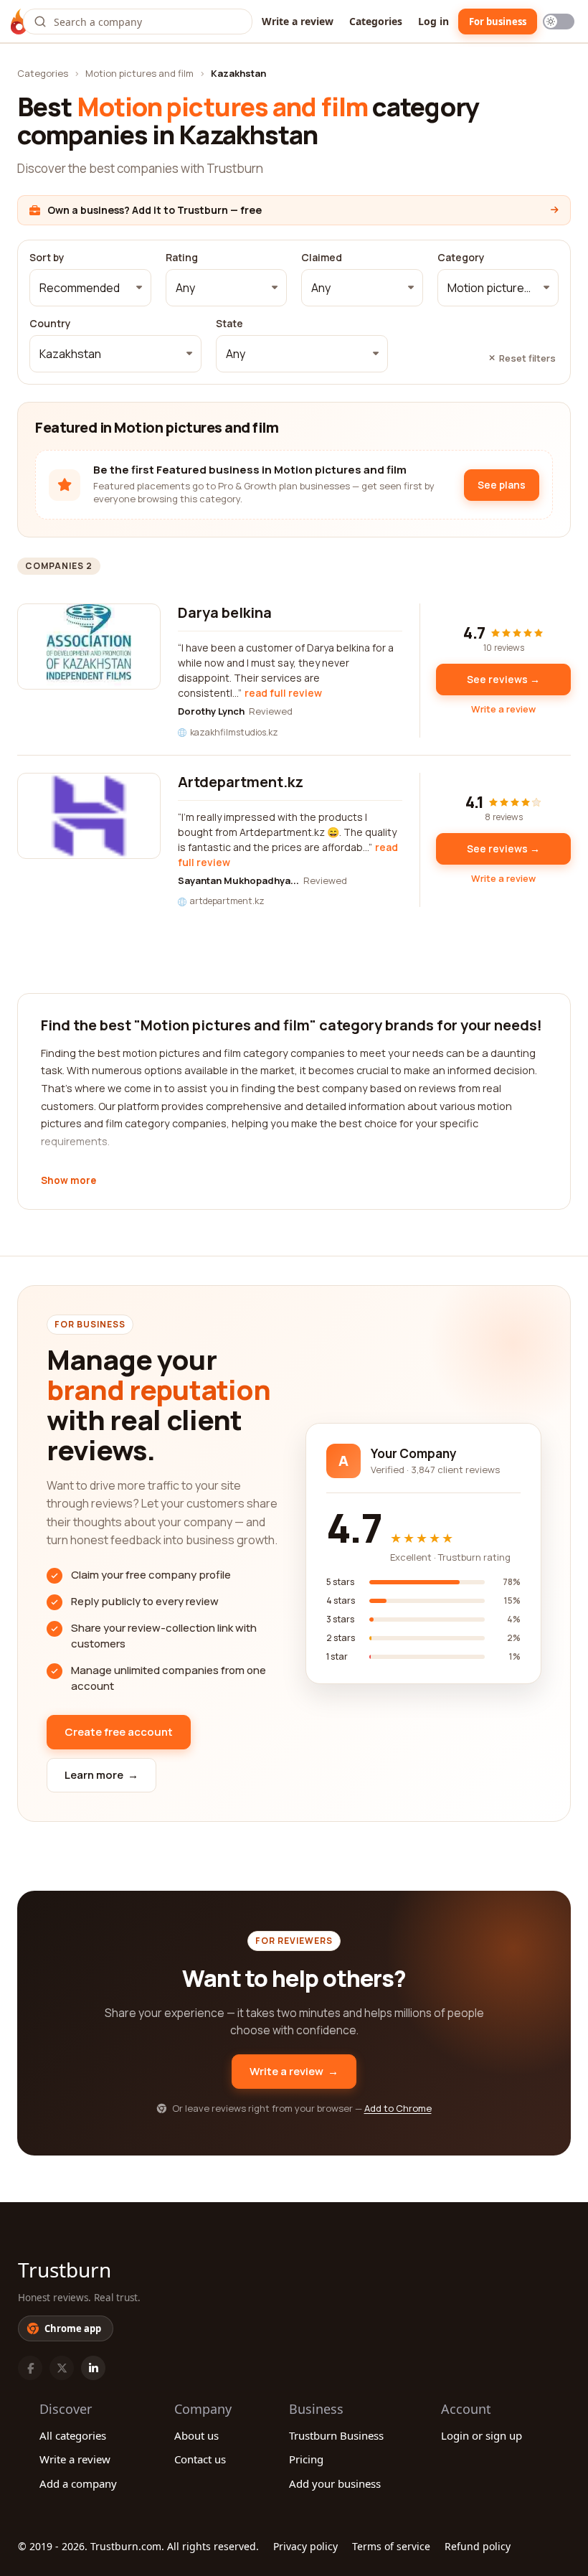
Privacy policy (305, 2546)
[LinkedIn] (93, 2368)
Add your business (335, 2483)
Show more (68, 1181)
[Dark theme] (559, 22)
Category (461, 258)
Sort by (47, 258)
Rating (182, 258)
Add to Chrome (398, 2108)
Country (50, 324)
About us (196, 2435)
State (229, 324)
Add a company (78, 2483)
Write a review (298, 21)
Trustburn (65, 2270)
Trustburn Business (336, 2435)
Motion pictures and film (139, 73)
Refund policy (478, 2546)
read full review (283, 693)
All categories (73, 2435)
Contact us (200, 2459)
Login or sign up (482, 2435)
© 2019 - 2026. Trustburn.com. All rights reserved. (138, 2546)
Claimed (322, 258)
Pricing (306, 2459)
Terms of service (391, 2546)
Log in (433, 21)
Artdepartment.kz (241, 782)
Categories (376, 21)
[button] (90, 288)
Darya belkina (225, 612)
